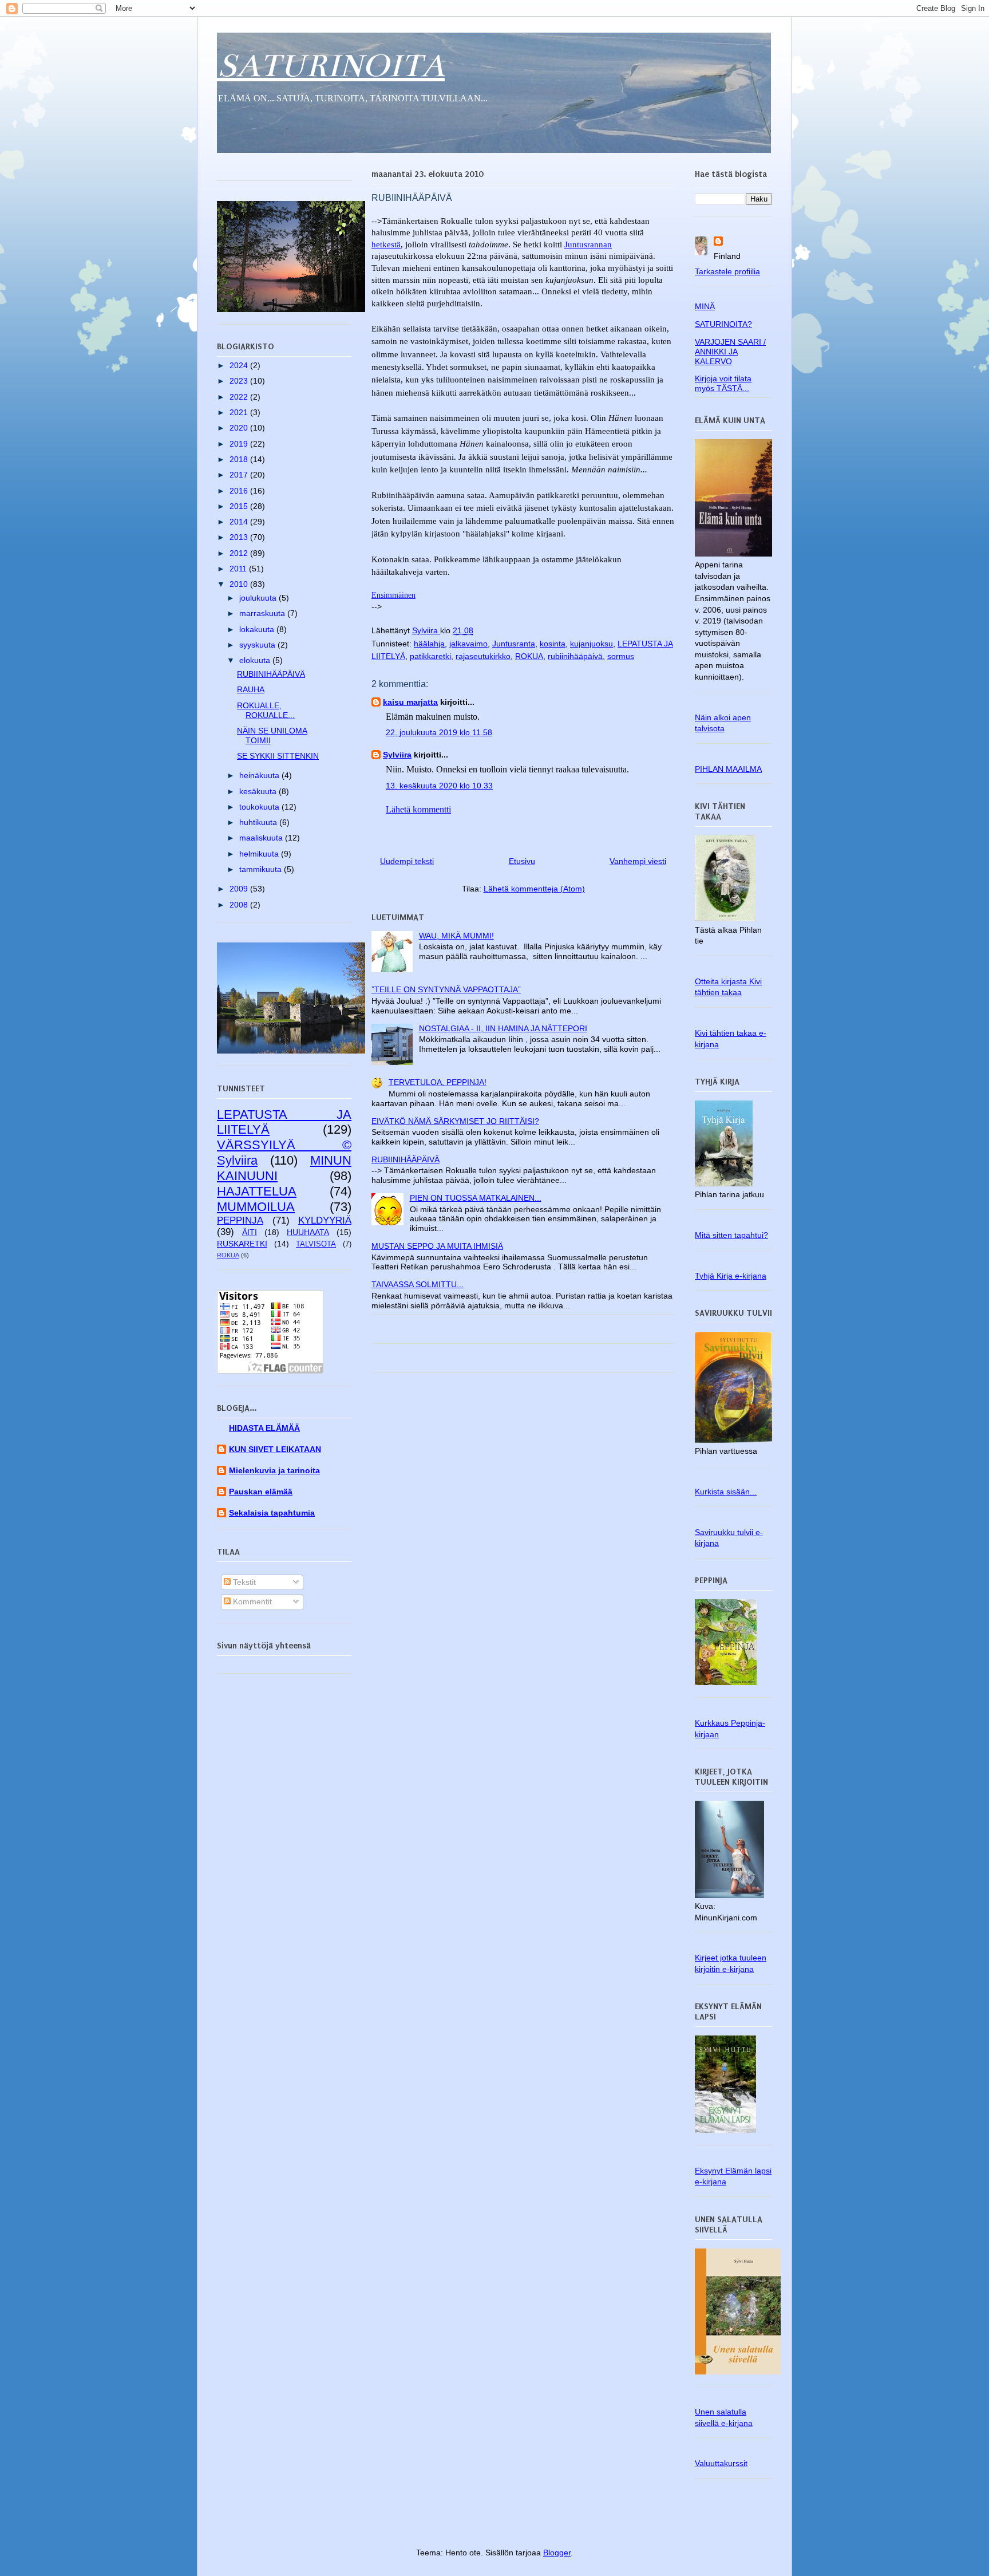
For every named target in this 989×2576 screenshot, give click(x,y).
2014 (240, 522)
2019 (240, 444)
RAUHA (251, 689)
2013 (240, 537)
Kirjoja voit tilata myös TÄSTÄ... (723, 383)
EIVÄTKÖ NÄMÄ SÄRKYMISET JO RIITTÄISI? (455, 1121)
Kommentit (251, 1601)
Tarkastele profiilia (727, 271)
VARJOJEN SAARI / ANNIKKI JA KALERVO (730, 352)
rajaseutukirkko (483, 656)
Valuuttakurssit (721, 2463)
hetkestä (386, 244)
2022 (240, 397)
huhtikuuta (259, 822)
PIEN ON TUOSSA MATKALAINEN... (476, 1198)
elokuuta (256, 660)
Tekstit (243, 1582)
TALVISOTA (316, 1244)
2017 (240, 475)
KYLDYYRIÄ (325, 1220)
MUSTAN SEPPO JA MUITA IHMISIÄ (437, 1246)
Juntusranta (514, 644)
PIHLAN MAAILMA (728, 769)
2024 (240, 365)
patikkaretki (430, 656)
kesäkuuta (259, 791)
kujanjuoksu (592, 644)
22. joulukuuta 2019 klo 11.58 (439, 732)
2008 (240, 905)
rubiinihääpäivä (575, 656)
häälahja (429, 644)
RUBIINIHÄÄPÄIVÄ (406, 1159)
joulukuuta (259, 598)
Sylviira (397, 755)
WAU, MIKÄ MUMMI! (456, 936)
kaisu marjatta (410, 702)
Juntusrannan (588, 244)
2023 (240, 381)
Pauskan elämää (261, 1492)
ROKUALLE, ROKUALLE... (266, 710)
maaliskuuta (262, 838)
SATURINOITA (331, 66)
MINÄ (705, 306)
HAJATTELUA (257, 1191)
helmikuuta (260, 854)
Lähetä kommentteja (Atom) (534, 889)
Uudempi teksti (407, 861)
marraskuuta (263, 613)
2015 (240, 506)
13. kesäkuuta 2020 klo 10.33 (439, 786)
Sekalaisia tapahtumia (272, 1513)
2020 (240, 428)
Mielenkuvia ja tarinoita (274, 1470)
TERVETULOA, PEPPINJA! (438, 1082)
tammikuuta (262, 869)
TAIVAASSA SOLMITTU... (418, 1284)
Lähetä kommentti (418, 809)
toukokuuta (260, 807)
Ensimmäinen (393, 595)
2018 (240, 459)
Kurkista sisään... (726, 1492)
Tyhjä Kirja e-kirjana (731, 1276)
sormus (621, 656)
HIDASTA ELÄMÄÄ (264, 1428)
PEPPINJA (240, 1220)
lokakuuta (258, 629)
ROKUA (529, 656)
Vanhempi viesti (638, 861)
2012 (240, 553)
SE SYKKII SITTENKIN (278, 756)
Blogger (557, 2553)
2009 (240, 889)
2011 (239, 569)
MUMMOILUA (256, 1207)
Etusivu (522, 861)
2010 (240, 584)
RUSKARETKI (242, 1244)
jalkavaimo (468, 644)
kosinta (553, 644)
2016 (240, 491)
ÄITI (250, 1232)
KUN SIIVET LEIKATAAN (275, 1449)
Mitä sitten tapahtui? (731, 1235)
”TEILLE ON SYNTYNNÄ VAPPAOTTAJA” (446, 989)
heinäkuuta (260, 775)
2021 (240, 412)
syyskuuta (258, 645)
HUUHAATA (308, 1232)
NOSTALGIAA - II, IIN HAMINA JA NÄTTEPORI (503, 1028)
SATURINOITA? (723, 324)
